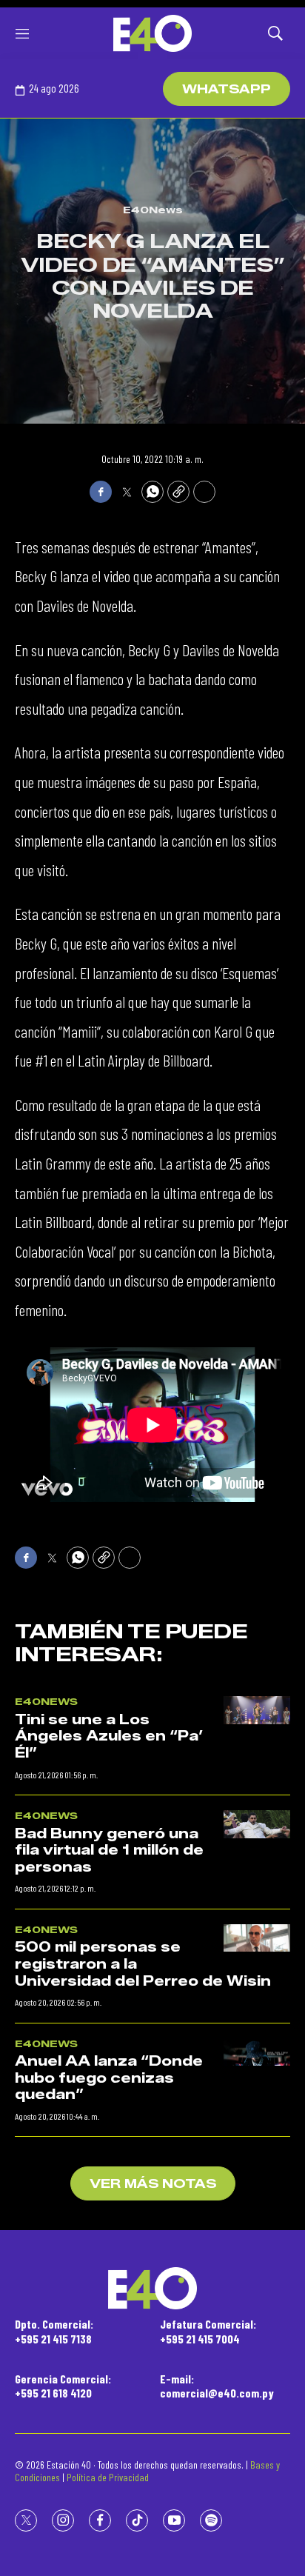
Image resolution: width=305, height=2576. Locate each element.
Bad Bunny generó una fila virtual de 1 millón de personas (109, 1851)
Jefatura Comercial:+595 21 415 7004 (208, 2331)
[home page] (152, 33)
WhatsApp (227, 89)
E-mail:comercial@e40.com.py (217, 2386)
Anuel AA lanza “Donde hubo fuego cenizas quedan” (109, 2078)
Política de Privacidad (108, 2477)
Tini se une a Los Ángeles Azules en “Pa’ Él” (109, 1736)
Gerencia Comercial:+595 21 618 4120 (63, 2386)
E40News (153, 210)
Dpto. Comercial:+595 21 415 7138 (54, 2331)
